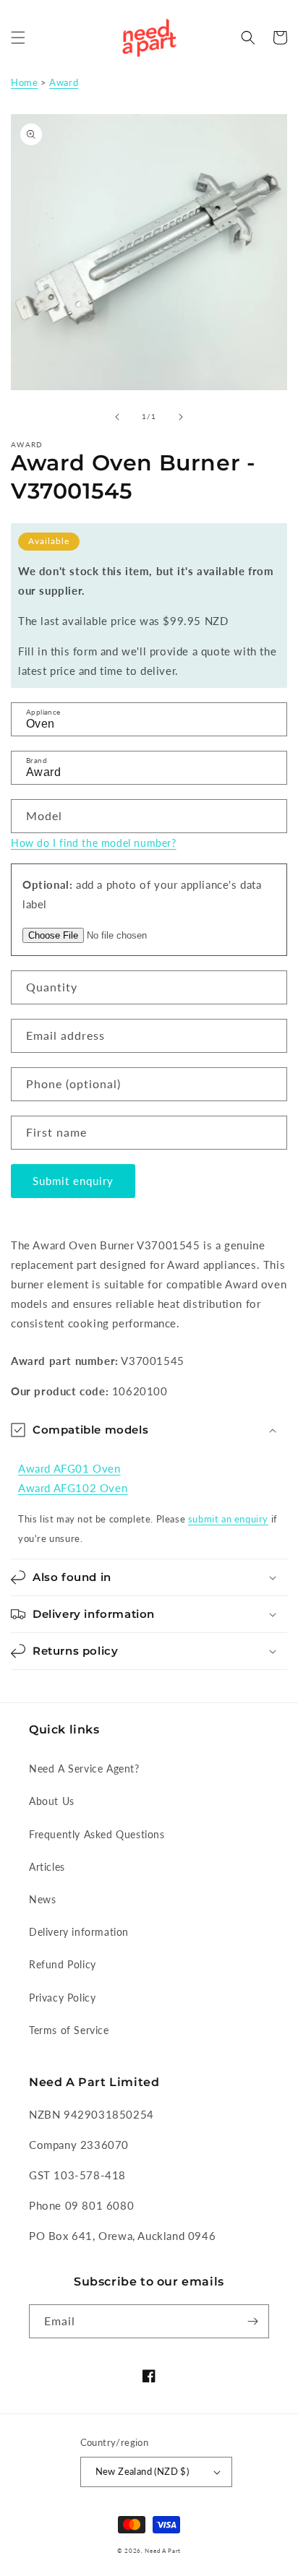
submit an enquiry (228, 1519)
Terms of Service (69, 2030)
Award (64, 82)
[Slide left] (117, 417)
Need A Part (163, 2551)
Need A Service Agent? (84, 1769)
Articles (47, 1867)
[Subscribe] (252, 2321)
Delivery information (79, 1932)
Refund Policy (63, 1964)
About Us (52, 1801)
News (42, 1899)
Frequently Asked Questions (97, 1834)
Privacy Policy (62, 1998)
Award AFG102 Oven (73, 1488)
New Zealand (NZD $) (142, 2471)
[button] (18, 38)
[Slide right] (181, 417)
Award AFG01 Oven (69, 1468)
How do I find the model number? (94, 843)
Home (24, 82)
